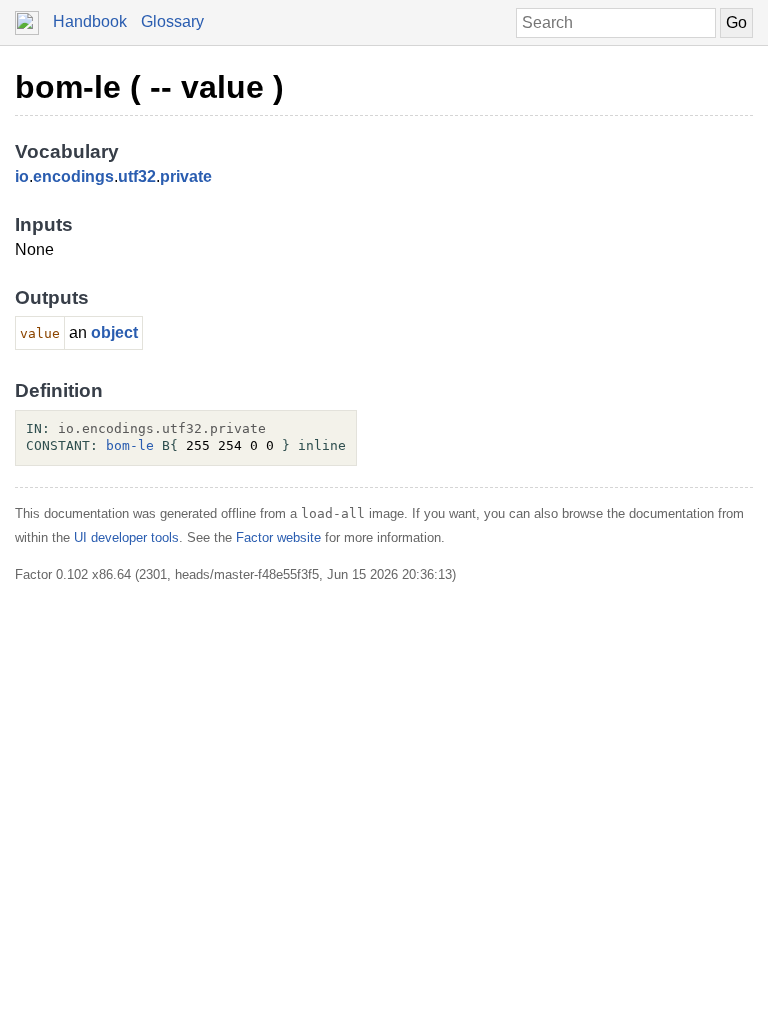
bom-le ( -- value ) (149, 87)
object (114, 332)
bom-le (130, 445)
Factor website (278, 537)
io (22, 176)
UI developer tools (126, 537)
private (186, 176)
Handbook (90, 21)
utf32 (137, 176)
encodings (73, 176)
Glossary (172, 21)
